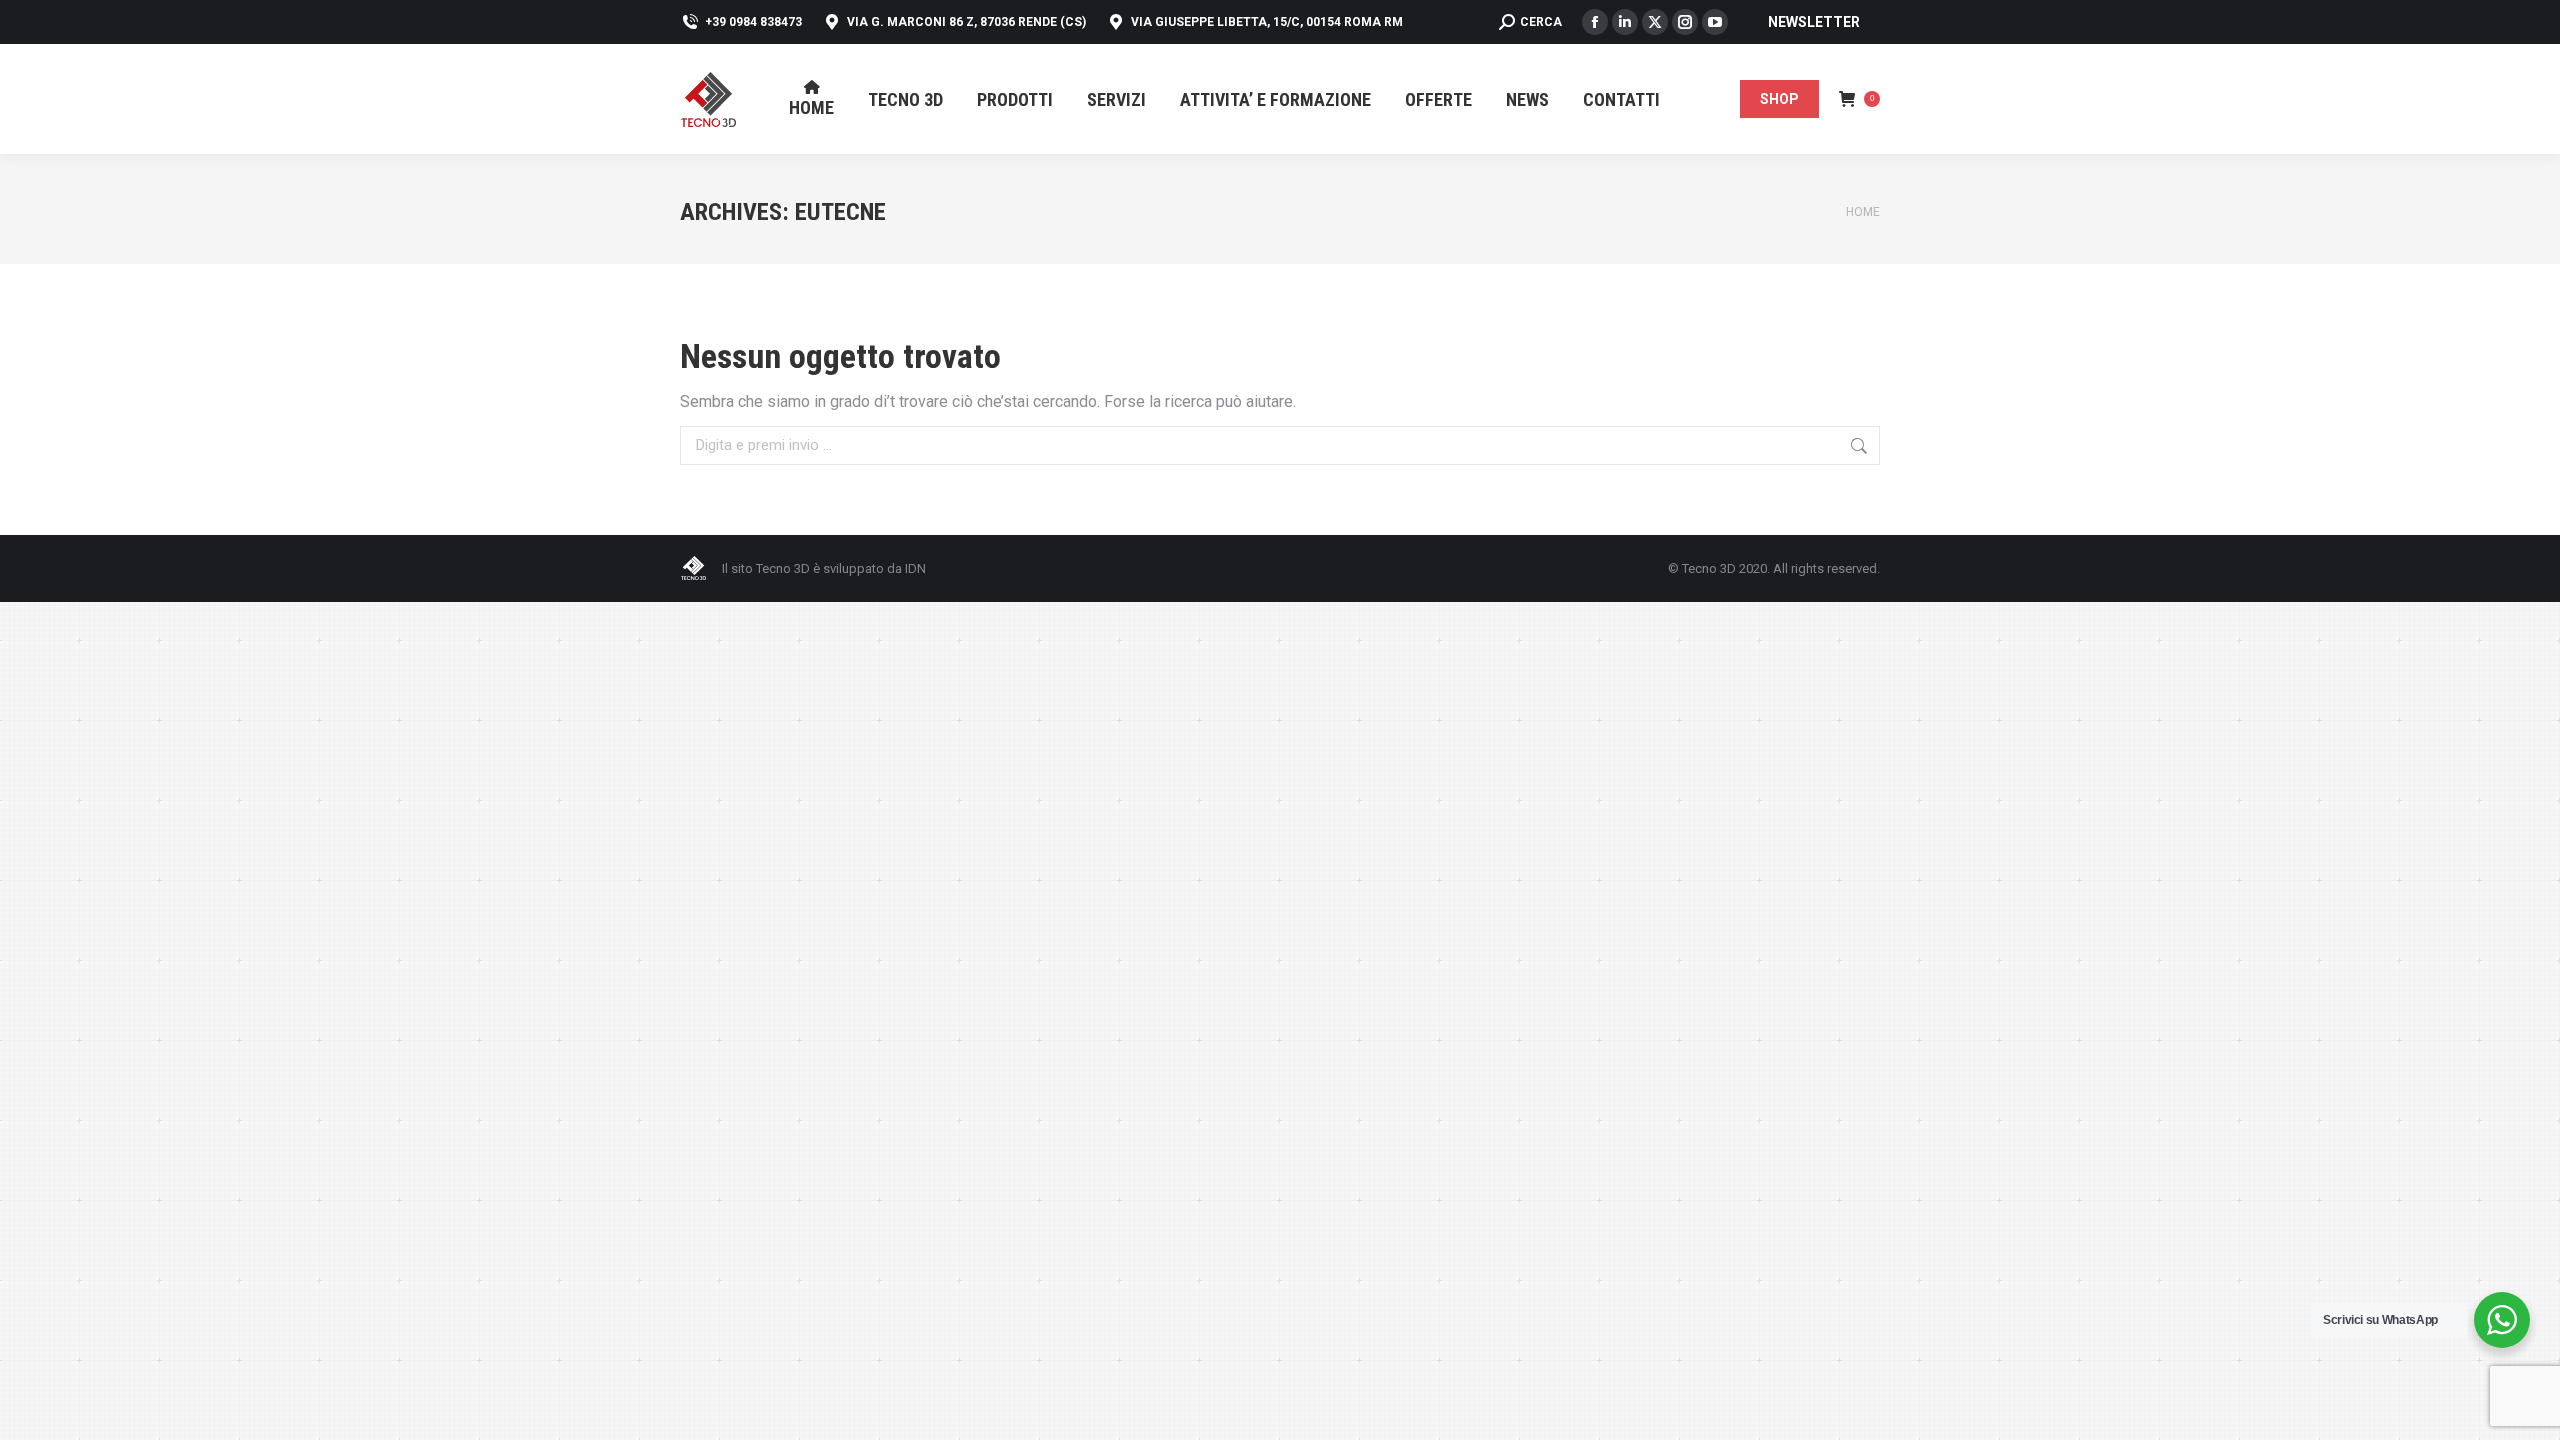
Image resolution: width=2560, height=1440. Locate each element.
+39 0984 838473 (753, 22)
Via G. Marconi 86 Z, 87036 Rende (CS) (966, 22)
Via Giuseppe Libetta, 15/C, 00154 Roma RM (1267, 22)
